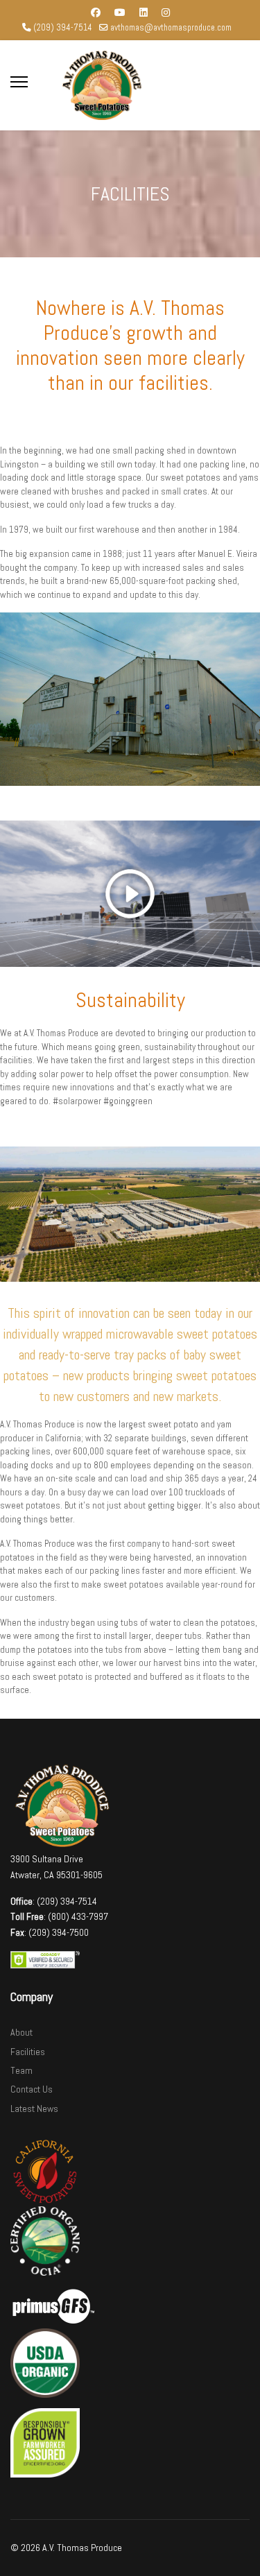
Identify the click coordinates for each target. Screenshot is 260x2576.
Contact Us (32, 2089)
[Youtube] (120, 12)
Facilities (28, 2052)
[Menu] (19, 82)
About (21, 2032)
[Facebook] (96, 12)
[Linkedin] (144, 12)
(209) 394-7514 (63, 28)
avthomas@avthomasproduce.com (171, 28)
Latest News (34, 2109)
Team (21, 2070)
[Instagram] (166, 12)
